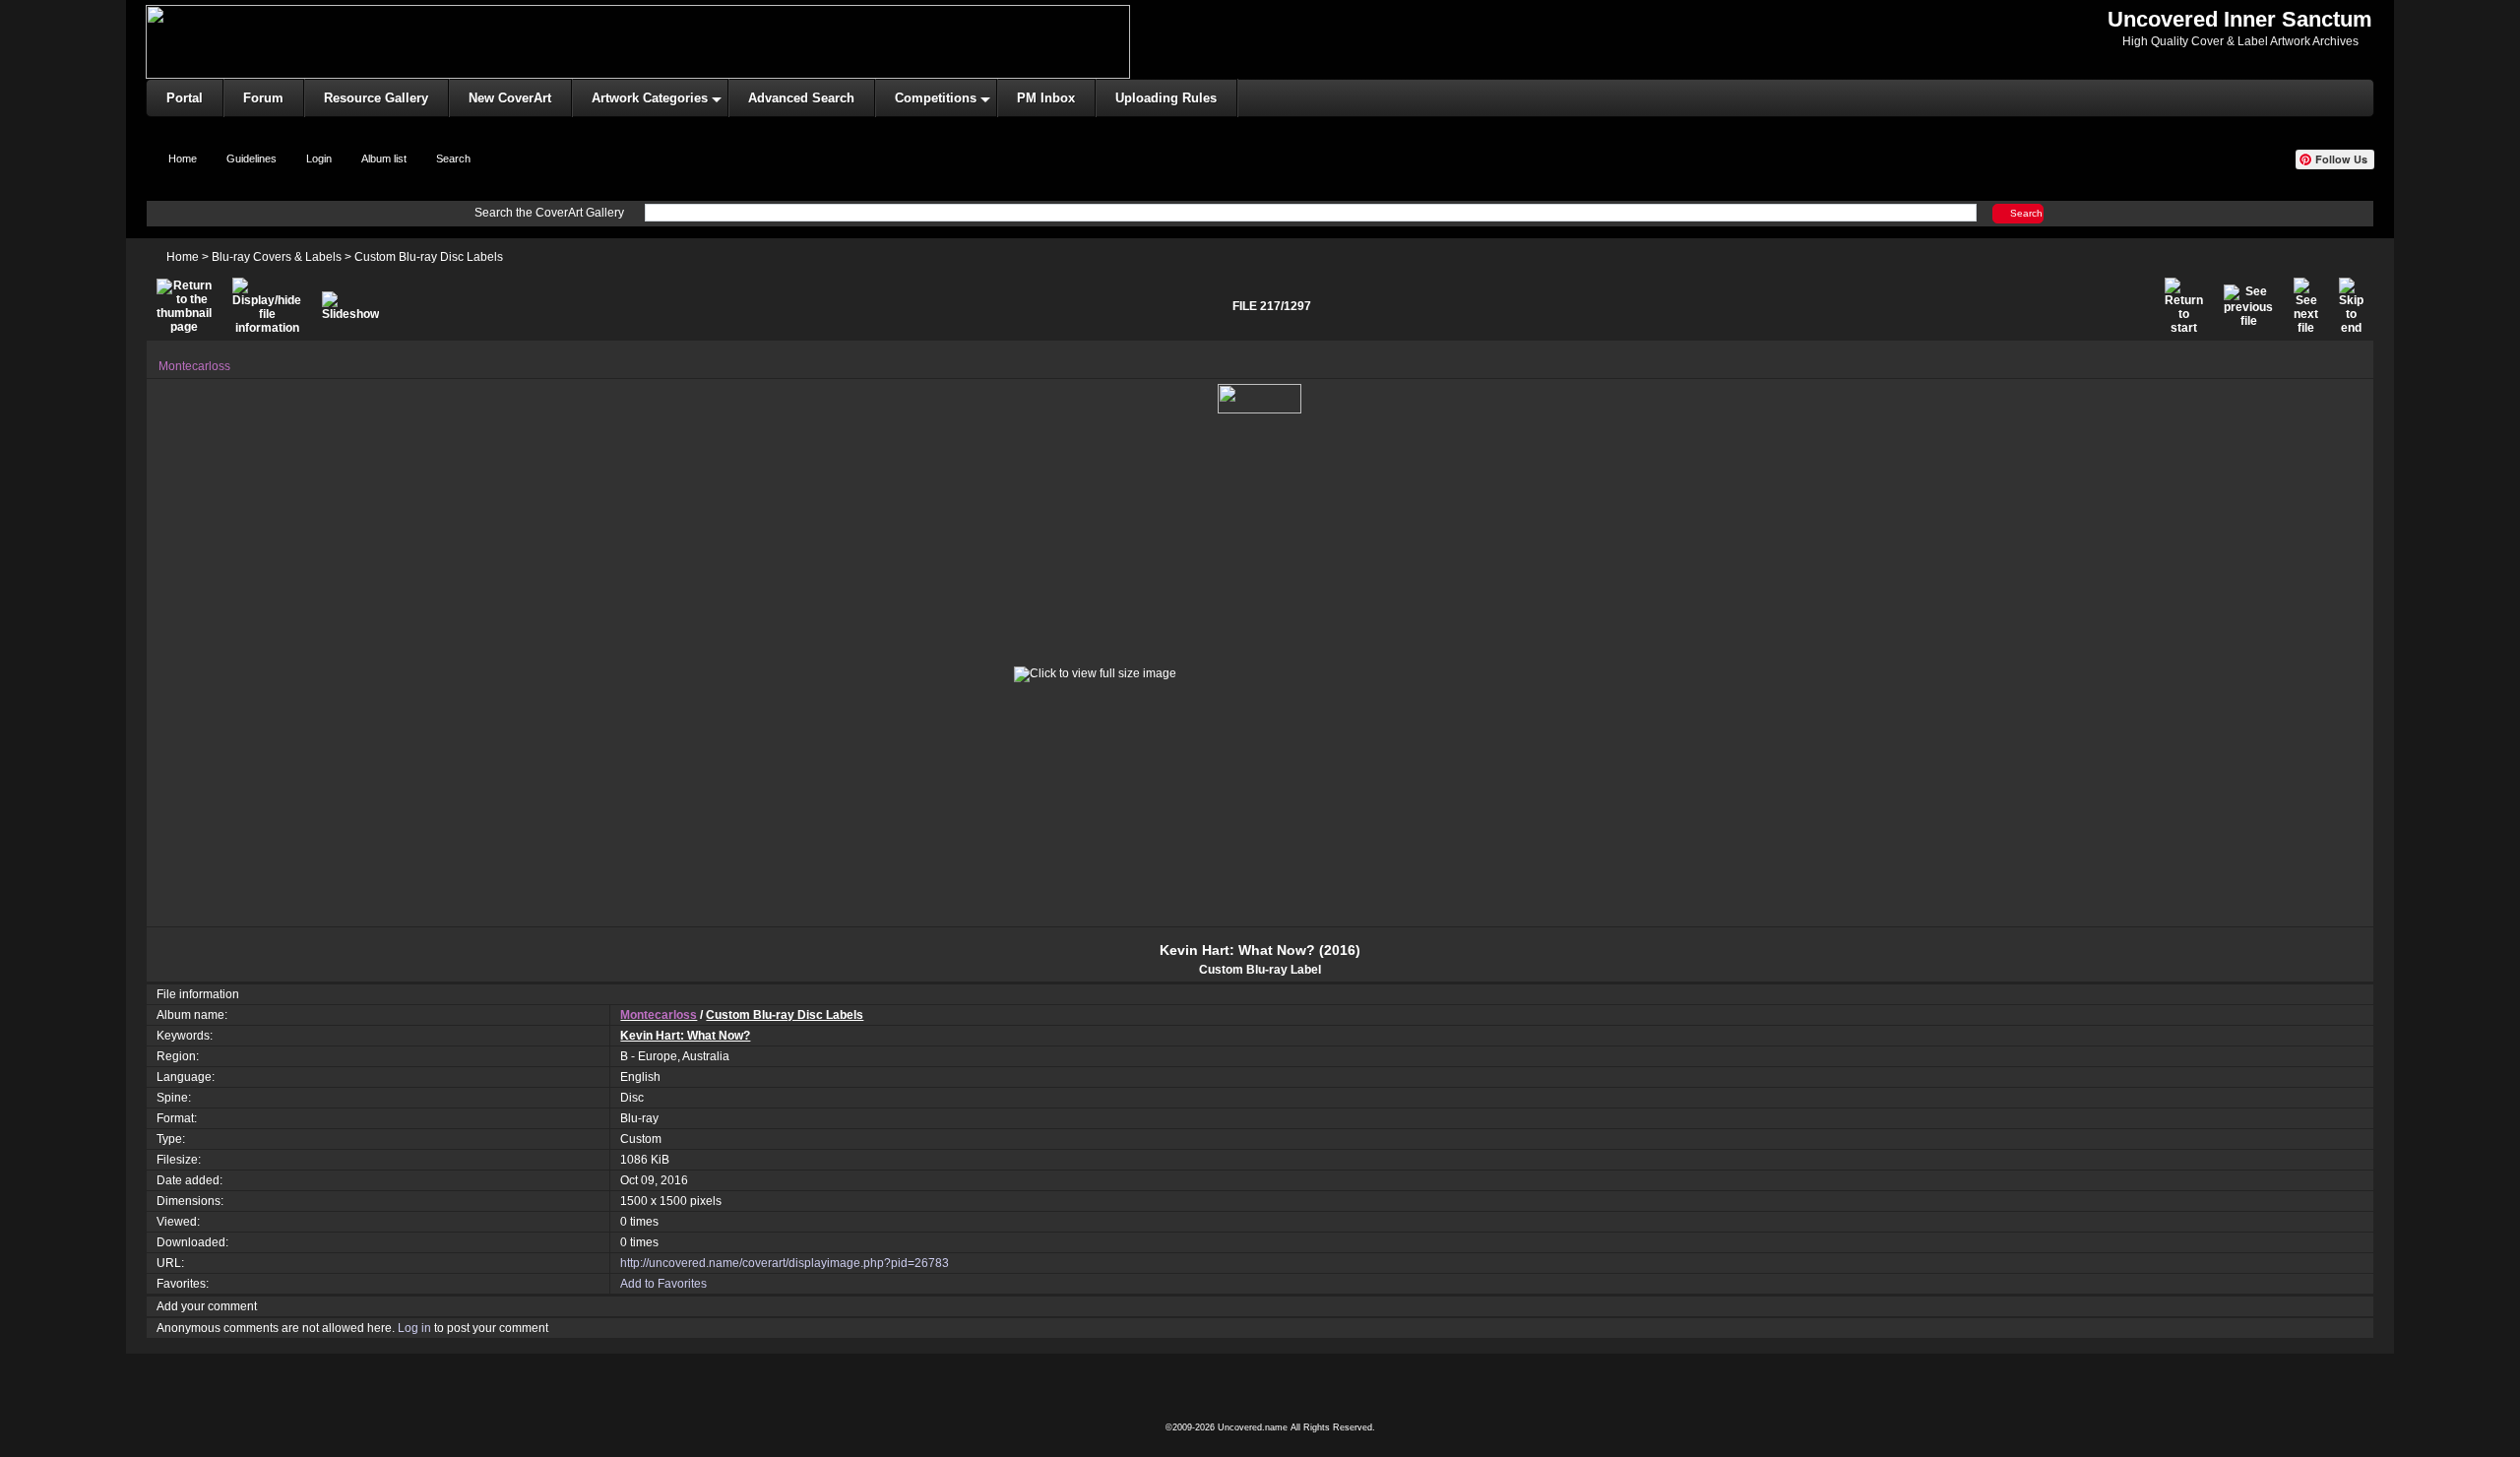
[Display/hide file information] (267, 306)
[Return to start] (2184, 306)
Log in (414, 1328)
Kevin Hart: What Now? (685, 1036)
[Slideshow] (350, 306)
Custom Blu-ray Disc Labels (429, 257)
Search (2026, 213)
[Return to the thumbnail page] (184, 306)
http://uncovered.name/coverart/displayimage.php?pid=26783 (785, 1263)
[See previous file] (2248, 306)
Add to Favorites (663, 1284)
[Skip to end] (2351, 306)
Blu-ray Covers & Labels (277, 257)
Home (183, 257)
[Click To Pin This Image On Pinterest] (1260, 399)
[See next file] (2306, 306)
